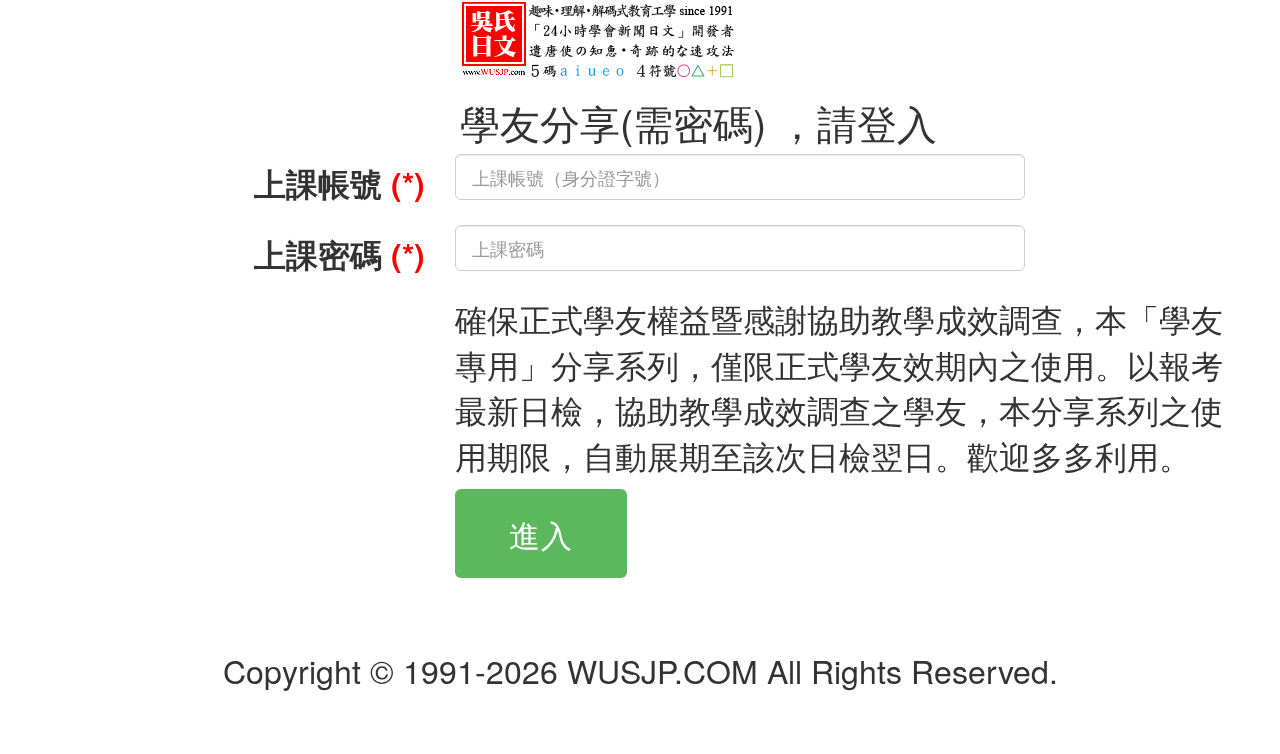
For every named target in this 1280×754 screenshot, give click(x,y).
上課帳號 (339, 183)
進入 (541, 533)
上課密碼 (339, 254)
